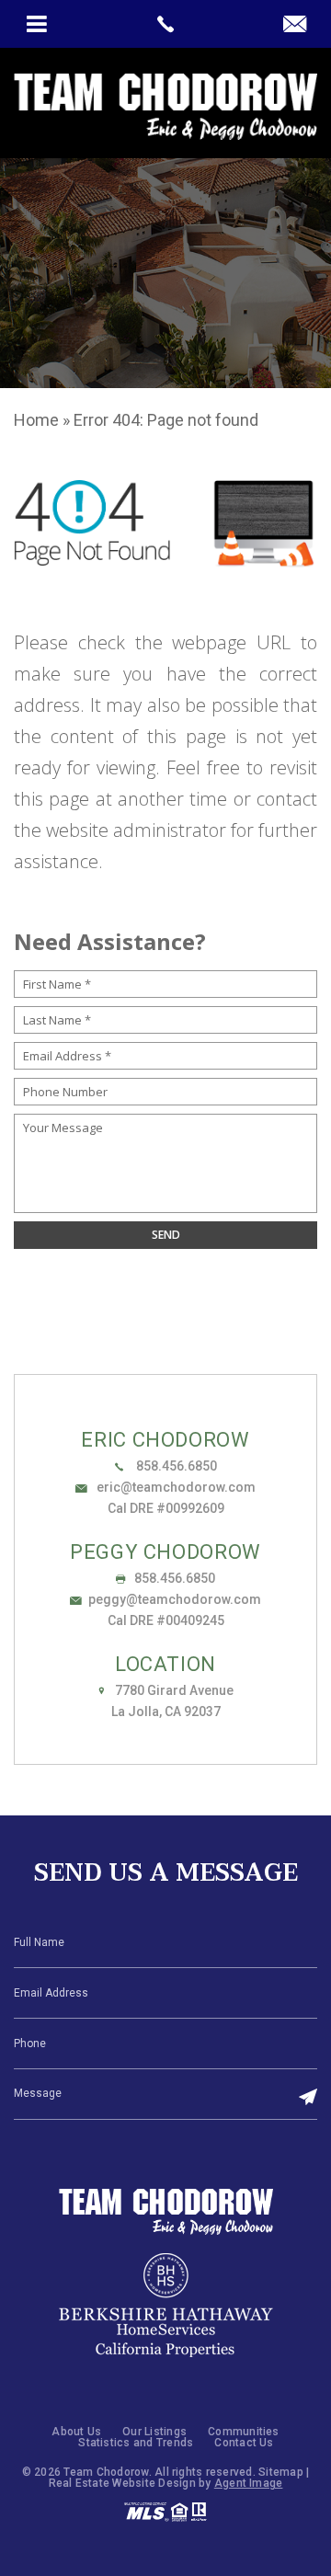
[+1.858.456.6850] (165, 24)
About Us (76, 2432)
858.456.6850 (175, 1466)
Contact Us (244, 2443)
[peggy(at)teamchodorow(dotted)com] (295, 25)
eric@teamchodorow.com (175, 1487)
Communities (244, 2432)
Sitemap (281, 2472)
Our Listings (154, 2432)
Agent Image (249, 2483)
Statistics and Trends (136, 2443)
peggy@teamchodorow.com (175, 1599)
